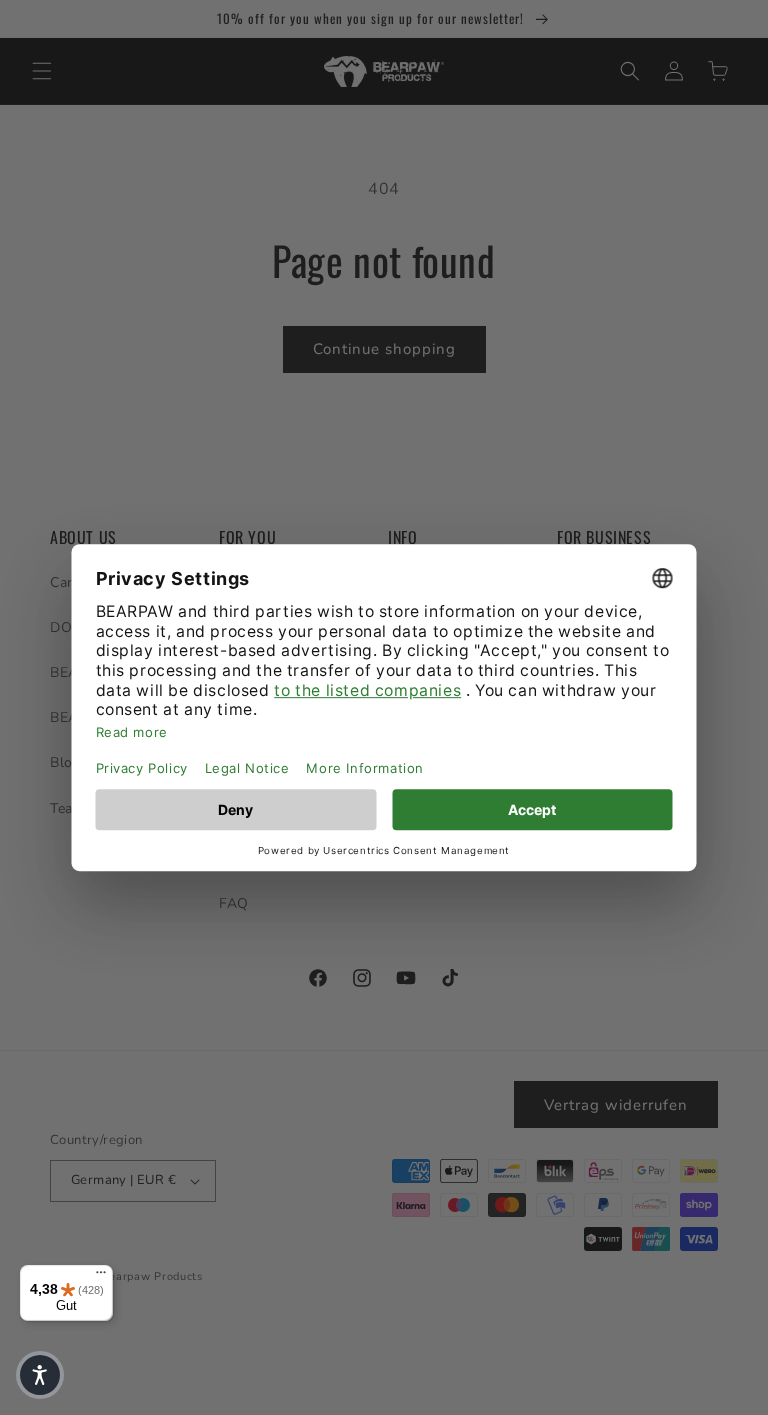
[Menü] (101, 1277)
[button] (40, 1375)
